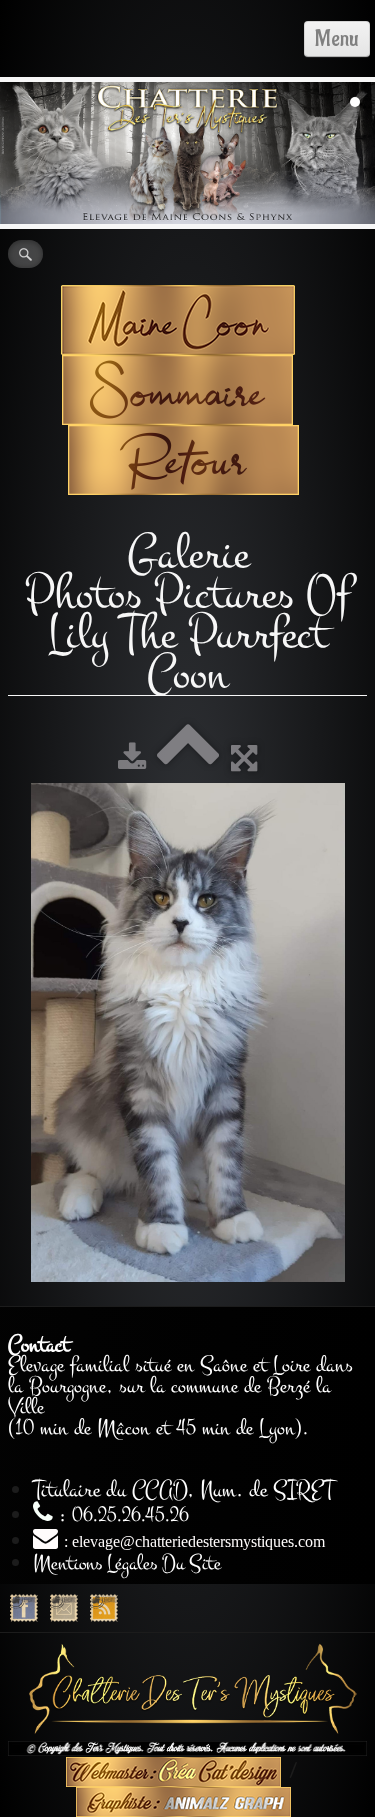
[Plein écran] (244, 759)
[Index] (188, 759)
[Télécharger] (132, 759)
